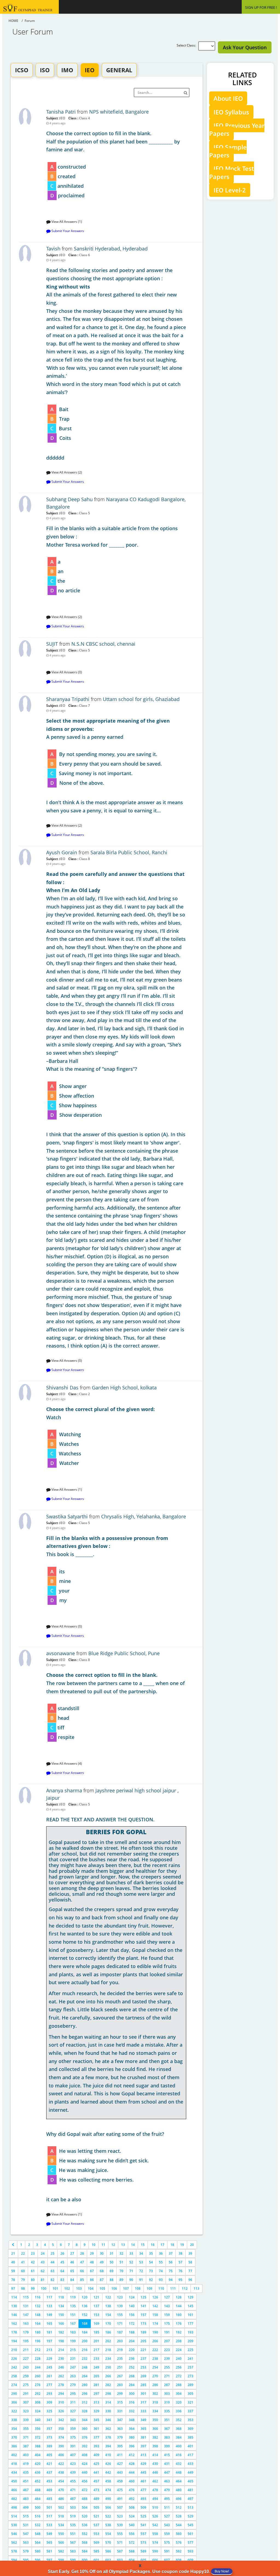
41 (23, 2262)
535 (73, 2525)
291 (26, 2394)
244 (38, 2367)
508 (132, 2507)
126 (155, 2297)
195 (26, 2341)
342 (61, 2420)
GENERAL (119, 70)
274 (14, 2385)
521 (96, 2516)
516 (38, 2516)
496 (179, 2499)
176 (179, 2323)
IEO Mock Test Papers (232, 172)
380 (132, 2437)
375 (73, 2437)
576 (179, 2542)
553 (96, 2534)
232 (85, 2359)
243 (26, 2367)
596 (38, 2560)
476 (132, 2490)
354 (14, 2429)
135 (73, 2306)
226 (14, 2359)
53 (141, 2262)
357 (49, 2429)
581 (49, 2551)
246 (61, 2367)
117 (49, 2297)
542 (155, 2525)
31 (112, 2253)
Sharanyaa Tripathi (68, 699)
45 (62, 2262)
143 (167, 2306)
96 (190, 2280)
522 (108, 2516)
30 (102, 2253)
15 (143, 2245)
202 (108, 2341)
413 (143, 2455)
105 (102, 2288)
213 (49, 2350)
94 (171, 2280)
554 (108, 2534)
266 (108, 2376)
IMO (67, 70)
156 (132, 2315)
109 (149, 2288)
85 (82, 2280)
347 (120, 2420)
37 (171, 2253)
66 (82, 2271)
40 (13, 2262)
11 (103, 2245)
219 (120, 2350)
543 (167, 2525)
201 (96, 2341)
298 (108, 2394)
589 (143, 2551)
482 (14, 2499)
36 (161, 2253)
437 (49, 2472)
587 (120, 2551)
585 (96, 2551)
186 (108, 2332)
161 (190, 2315)
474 (108, 2490)
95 (180, 2280)
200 (85, 2341)
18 (172, 2245)
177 (190, 2323)
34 (141, 2253)
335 (167, 2411)
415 (167, 2455)
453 (49, 2481)
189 (143, 2332)
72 (141, 2271)
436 (38, 2472)
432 (179, 2464)
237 (143, 2359)
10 (94, 2245)
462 (155, 2481)
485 (49, 2499)
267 (120, 2376)
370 (14, 2437)
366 (155, 2429)
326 (61, 2411)
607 (167, 2560)
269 (143, 2376)
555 (120, 2534)
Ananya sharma (65, 1790)
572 (132, 2542)
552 (85, 2534)
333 (143, 2411)
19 (182, 2245)
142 (155, 2306)
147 (26, 2315)
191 (167, 2332)
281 (96, 2385)
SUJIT (52, 644)
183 (73, 2332)
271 (167, 2376)
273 (190, 2376)
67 (92, 2271)
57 (180, 2262)
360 (85, 2429)
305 (190, 2394)
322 (14, 2411)
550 (61, 2534)
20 (192, 2245)
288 (179, 2385)
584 (85, 2551)
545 (190, 2525)
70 (121, 2271)
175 (167, 2323)
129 (190, 2297)
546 (14, 2534)
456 (85, 2481)
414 (155, 2455)
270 (155, 2376)
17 (162, 2245)
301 (143, 2394)
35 (151, 2253)
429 (143, 2464)
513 (190, 2507)
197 (49, 2341)
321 (190, 2402)
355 (26, 2429)
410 (108, 2455)
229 (49, 2359)
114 (14, 2297)
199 (73, 2341)
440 (85, 2472)
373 (49, 2437)
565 (49, 2542)
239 (167, 2359)
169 (96, 2323)
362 (108, 2429)
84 (72, 2280)
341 (49, 2420)
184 (85, 2332)
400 (179, 2446)
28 (82, 2253)
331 (120, 2411)
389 (49, 2446)
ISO (45, 70)
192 (179, 2332)
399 (167, 2446)
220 (132, 2350)
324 (38, 2411)
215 (73, 2350)
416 (179, 2455)
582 (61, 2551)
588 (132, 2551)
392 (85, 2446)
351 (167, 2420)
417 (190, 2455)
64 (62, 2271)
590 (155, 2551)
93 (161, 2280)
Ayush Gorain (62, 852)
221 (143, 2350)
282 (108, 2385)
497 (190, 2499)
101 (55, 2288)
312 (85, 2402)
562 (14, 2542)
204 (132, 2341)
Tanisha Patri (61, 112)
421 (49, 2464)
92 (151, 2280)
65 (72, 2271)
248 (85, 2367)
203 (120, 2341)
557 (143, 2534)
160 (179, 2315)
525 (143, 2516)
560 (179, 2534)
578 (14, 2551)
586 (108, 2551)
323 (26, 2411)
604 (132, 2560)
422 (61, 2464)
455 (73, 2481)
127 (167, 2297)
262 (61, 2376)
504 (85, 2507)
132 (38, 2306)
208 (179, 2341)
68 (102, 2271)
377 (96, 2437)
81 (43, 2280)
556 (132, 2534)
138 (108, 2306)
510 (155, 2507)
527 (167, 2516)
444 (132, 2472)
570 (108, 2542)
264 (85, 2376)
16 (153, 2245)
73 (151, 2271)
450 (14, 2481)
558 (155, 2534)
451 (26, 2481)
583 (73, 2551)
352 (179, 2420)
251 (120, 2367)
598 (61, 2560)
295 (73, 2394)
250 (108, 2367)
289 (190, 2385)
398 (155, 2446)
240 (179, 2359)
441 (96, 2472)
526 (155, 2516)
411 (120, 2455)
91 (141, 2280)
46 (72, 2262)
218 (108, 2350)
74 (161, 2271)
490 (108, 2499)
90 (131, 2280)
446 (155, 2472)
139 (120, 2306)
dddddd (116, 364)
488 (85, 2499)
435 (26, 2472)
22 (23, 2253)
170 (108, 2323)
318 (155, 2402)
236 (132, 2359)
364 (132, 2429)
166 (61, 2323)
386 (14, 2446)
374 (61, 2437)
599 (73, 2560)
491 (120, 2499)
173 (143, 2323)
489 (96, 2499)
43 (43, 2262)
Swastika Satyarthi (67, 1516)
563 (26, 2542)
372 (38, 2437)
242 (14, 2367)
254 (155, 2367)
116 (38, 2297)
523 (120, 2516)
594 (14, 2560)
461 (143, 2481)
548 (38, 2534)
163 (26, 2323)
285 (143, 2385)
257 (190, 2367)
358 (61, 2429)
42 (33, 2262)
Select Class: (187, 45)
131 (26, 2306)
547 (26, 2534)
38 (180, 2253)
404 (38, 2455)
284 (132, 2385)
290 (14, 2394)
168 (85, 2323)
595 (26, 2560)
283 (120, 2385)
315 (120, 2402)
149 (49, 2315)
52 (131, 2262)
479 (167, 2490)
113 (196, 2288)
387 (26, 2446)
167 (73, 2323)
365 (143, 2429)
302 (155, 2394)
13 (123, 2245)
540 (132, 2525)
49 (102, 2262)
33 (131, 2253)
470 (61, 2490)
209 (190, 2341)
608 (179, 2560)
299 (120, 2394)
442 (108, 2472)
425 (96, 2464)
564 (38, 2542)
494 (155, 2499)
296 (85, 2394)
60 (23, 2271)
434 (14, 2472)
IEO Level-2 (230, 190)
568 (85, 2542)
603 (120, 2560)
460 (132, 2481)
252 (132, 2367)
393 (96, 2446)
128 (179, 2297)
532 (38, 2525)
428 (132, 2464)
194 (14, 2341)
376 (85, 2437)
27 (72, 2253)
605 (143, 2560)
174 (155, 2323)
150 (61, 2315)
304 (179, 2394)
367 (167, 2429)
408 (85, 2455)
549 (49, 2534)
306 (14, 2402)
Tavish (53, 249)
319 (167, 2402)
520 (85, 2516)
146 (14, 2315)
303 (167, 2394)
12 (113, 2245)
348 (132, 2420)
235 (120, 2359)
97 (13, 2288)
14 (133, 2245)
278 (61, 2385)
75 (171, 2271)
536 (85, 2525)
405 (49, 2455)
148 (38, 2315)
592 (179, 2551)
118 (61, 2297)
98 (23, 2288)
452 (38, 2481)
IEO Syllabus (231, 112)
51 (121, 2262)
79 (23, 2280)
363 (120, 2429)
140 (132, 2306)
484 (38, 2499)
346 (108, 2420)
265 (96, 2376)
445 (143, 2472)
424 (85, 2464)
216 (85, 2350)
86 (92, 2280)
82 (52, 2280)
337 (190, 2411)
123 (120, 2297)
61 (33, 2271)
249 (96, 2367)
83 (62, 2280)
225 (190, 2350)
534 (61, 2525)
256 (179, 2367)
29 (92, 2253)
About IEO (228, 98)
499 (26, 2507)
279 (73, 2385)
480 (179, 2490)
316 (132, 2402)
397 (143, 2446)
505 (96, 2507)
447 (167, 2472)
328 (85, 2411)
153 (96, 2315)
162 (14, 2323)
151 (73, 2315)
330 (108, 2411)
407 (73, 2455)
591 (167, 2551)
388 (38, 2446)
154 (108, 2315)
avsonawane (61, 1653)
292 (38, 2394)
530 (14, 2525)
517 (49, 2516)
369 (190, 2429)
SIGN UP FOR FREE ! (261, 7)
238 (155, 2359)
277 (49, 2385)
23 (33, 2253)
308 (38, 2402)
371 (26, 2437)
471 (73, 2490)
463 (167, 2481)
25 (52, 2253)
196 (38, 2341)
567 (73, 2542)
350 (155, 2420)
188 (132, 2332)
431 (167, 2464)
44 (52, 2262)
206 (155, 2341)
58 (190, 2262)
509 (143, 2507)
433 (190, 2464)
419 (26, 2464)
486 (61, 2499)
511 (167, 2507)
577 (190, 2542)
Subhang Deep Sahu (69, 499)
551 (73, 2534)
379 (120, 2437)
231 (73, 2359)
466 (14, 2490)
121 (96, 2297)
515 (26, 2516)
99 (33, 2288)
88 (112, 2280)
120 (85, 2297)
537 (96, 2525)
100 (44, 2288)
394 (108, 2446)
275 (26, 2385)
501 (49, 2507)
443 (120, 2472)
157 (143, 2315)
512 (179, 2507)
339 (26, 2420)
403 (26, 2455)
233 (96, 2359)
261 (49, 2376)
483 (26, 2499)
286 (155, 2385)
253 (143, 2367)
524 (132, 2516)
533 (49, 2525)
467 (26, 2490)
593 (190, 2551)
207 (167, 2341)
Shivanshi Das (62, 1387)
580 (38, 2551)
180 (38, 2332)
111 (173, 2288)
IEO (90, 70)
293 (49, 2394)
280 (85, 2385)
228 (38, 2359)
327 (73, 2411)
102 (67, 2288)
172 (132, 2323)
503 (73, 2507)
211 (26, 2350)
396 (132, 2446)
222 (155, 2350)
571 (120, 2542)
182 (61, 2332)
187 (120, 2332)
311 (73, 2402)
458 (108, 2481)
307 (26, 2402)
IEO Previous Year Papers (237, 129)
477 (143, 2490)
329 (96, 2411)
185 (96, 2332)
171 (120, 2323)
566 (61, 2542)
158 (155, 2315)
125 (143, 2297)
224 (179, 2350)
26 (62, 2253)
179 (26, 2332)
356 (38, 2429)
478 (155, 2490)
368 (179, 2429)
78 (13, 2280)
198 (61, 2341)
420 (38, 2464)
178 (14, 2332)
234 (108, 2359)
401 (190, 2446)
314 (108, 2402)
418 (14, 2464)
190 (155, 2332)
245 (49, 2367)
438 (61, 2472)
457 (96, 2481)
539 (120, 2525)
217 (96, 2350)
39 (190, 2253)
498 (14, 2507)
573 (143, 2542)
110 (161, 2288)
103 (79, 2288)
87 (102, 2280)
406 (61, 2455)
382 (155, 2437)
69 (112, 2271)
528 (179, 2516)
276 (38, 2385)
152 (85, 2315)
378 (108, 2437)
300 (132, 2394)
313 (96, 2402)
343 (73, 2420)
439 (73, 2472)
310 (61, 2402)
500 (38, 2507)
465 (190, 2481)
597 (49, 2560)
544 (179, 2525)
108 (138, 2288)
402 (14, 2455)
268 (132, 2376)
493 (143, 2499)
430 (155, 2464)
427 (120, 2464)
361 (96, 2429)
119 (73, 2297)
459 (120, 2481)
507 (120, 2507)
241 (190, 2359)
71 (131, 2271)
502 (61, 2507)
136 (85, 2306)
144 (179, 2306)
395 (120, 2446)
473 (96, 2490)
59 (13, 2271)
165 (49, 2323)
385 (190, 2437)
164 (38, 2323)
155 (120, 2315)
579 (26, 2551)
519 (73, 2516)
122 (108, 2297)
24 (43, 2253)
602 (108, 2560)
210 (14, 2350)
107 (126, 2288)
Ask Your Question (245, 47)
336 (179, 2411)
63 (52, 2271)
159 (167, 2315)
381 (143, 2437)
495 (167, 2499)
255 (167, 2367)
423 (73, 2464)
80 (33, 2280)
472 (85, 2490)
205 (143, 2341)
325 (49, 2411)
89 (121, 2280)
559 (167, 2534)
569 (96, 2542)
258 (14, 2376)
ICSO (22, 70)
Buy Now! (222, 2571)
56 (171, 2262)
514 (14, 2516)
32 (121, 2253)
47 (82, 2262)
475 (120, 2490)
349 (143, 2420)
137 (96, 2306)
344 (85, 2420)
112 (185, 2288)
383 (167, 2437)
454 (61, 2481)
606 (155, 2560)
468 (38, 2490)
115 (26, 2297)
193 (190, 2332)
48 (92, 2262)
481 (190, 2490)
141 (143, 2306)
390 (61, 2446)
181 (49, 2332)
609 (190, 2560)
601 (96, 2560)
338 (14, 2420)
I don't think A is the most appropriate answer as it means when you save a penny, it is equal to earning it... (115, 766)
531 (26, 2525)
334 (155, 2411)
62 (43, 2271)
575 (167, 2542)
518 (61, 2516)
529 (190, 2516)
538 (108, 2525)
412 (132, 2455)
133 (49, 2306)
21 (13, 2253)
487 (73, 2499)
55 (161, 2262)
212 (38, 2350)
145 (190, 2306)
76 (180, 2271)
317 (143, 2402)
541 (143, 2525)
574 (155, 2542)
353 (190, 2420)
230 (61, 2359)
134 (61, 2306)
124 (132, 2297)
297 (96, 2394)
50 (112, 2262)
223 (167, 2350)
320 (179, 2402)
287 (167, 2385)
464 (179, 2481)
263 (73, 2376)
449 (190, 2472)
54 (151, 2262)
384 (179, 2437)
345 (96, 2420)
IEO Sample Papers (228, 151)
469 (49, 2490)
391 (73, 2446)
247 (73, 2367)
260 (38, 2376)
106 (114, 2288)
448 (179, 2472)
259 (26, 2376)
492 (132, 2499)
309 (49, 2402)
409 (96, 2455)
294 (61, 2394)
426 (108, 2464)
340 (38, 2420)
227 (26, 2359)
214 (61, 2350)
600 (85, 2560)
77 (190, 2271)
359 (73, 2429)
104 (91, 2288)
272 (179, 2376)
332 (132, 2411)
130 (14, 2306)
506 (108, 2507)
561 (190, 2534)
